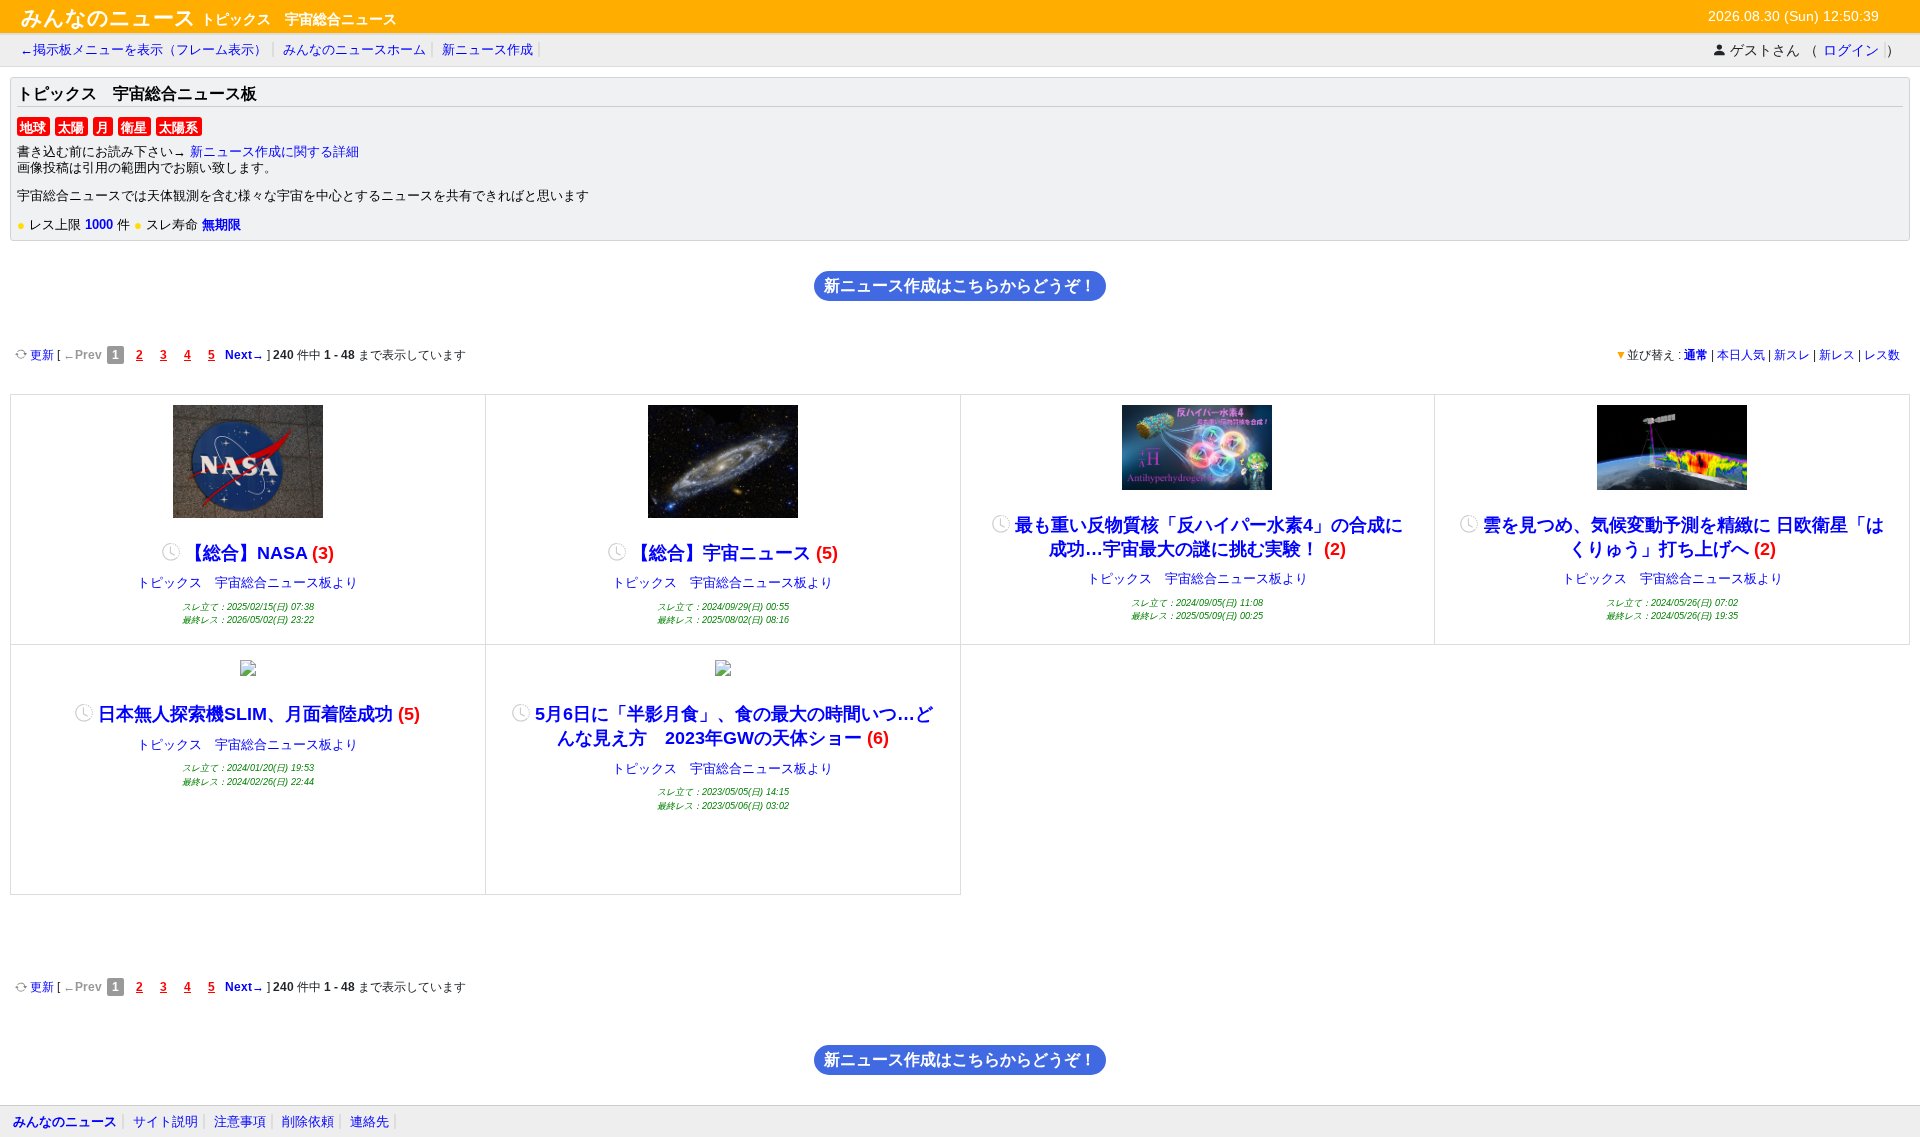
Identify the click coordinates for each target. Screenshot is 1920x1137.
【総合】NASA (257, 553)
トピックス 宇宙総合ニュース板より (247, 582)
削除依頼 (308, 1121)
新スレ (1792, 355)
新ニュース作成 (487, 49)
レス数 (1882, 355)
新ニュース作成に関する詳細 (274, 151)
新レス (1837, 355)
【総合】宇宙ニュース (732, 553)
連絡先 (369, 1121)
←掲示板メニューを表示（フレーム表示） (143, 49)
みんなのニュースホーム (354, 49)
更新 (42, 355)
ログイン (1851, 50)
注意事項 (240, 1121)
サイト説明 (165, 1121)
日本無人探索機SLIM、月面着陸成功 (256, 714)
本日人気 (1741, 355)
